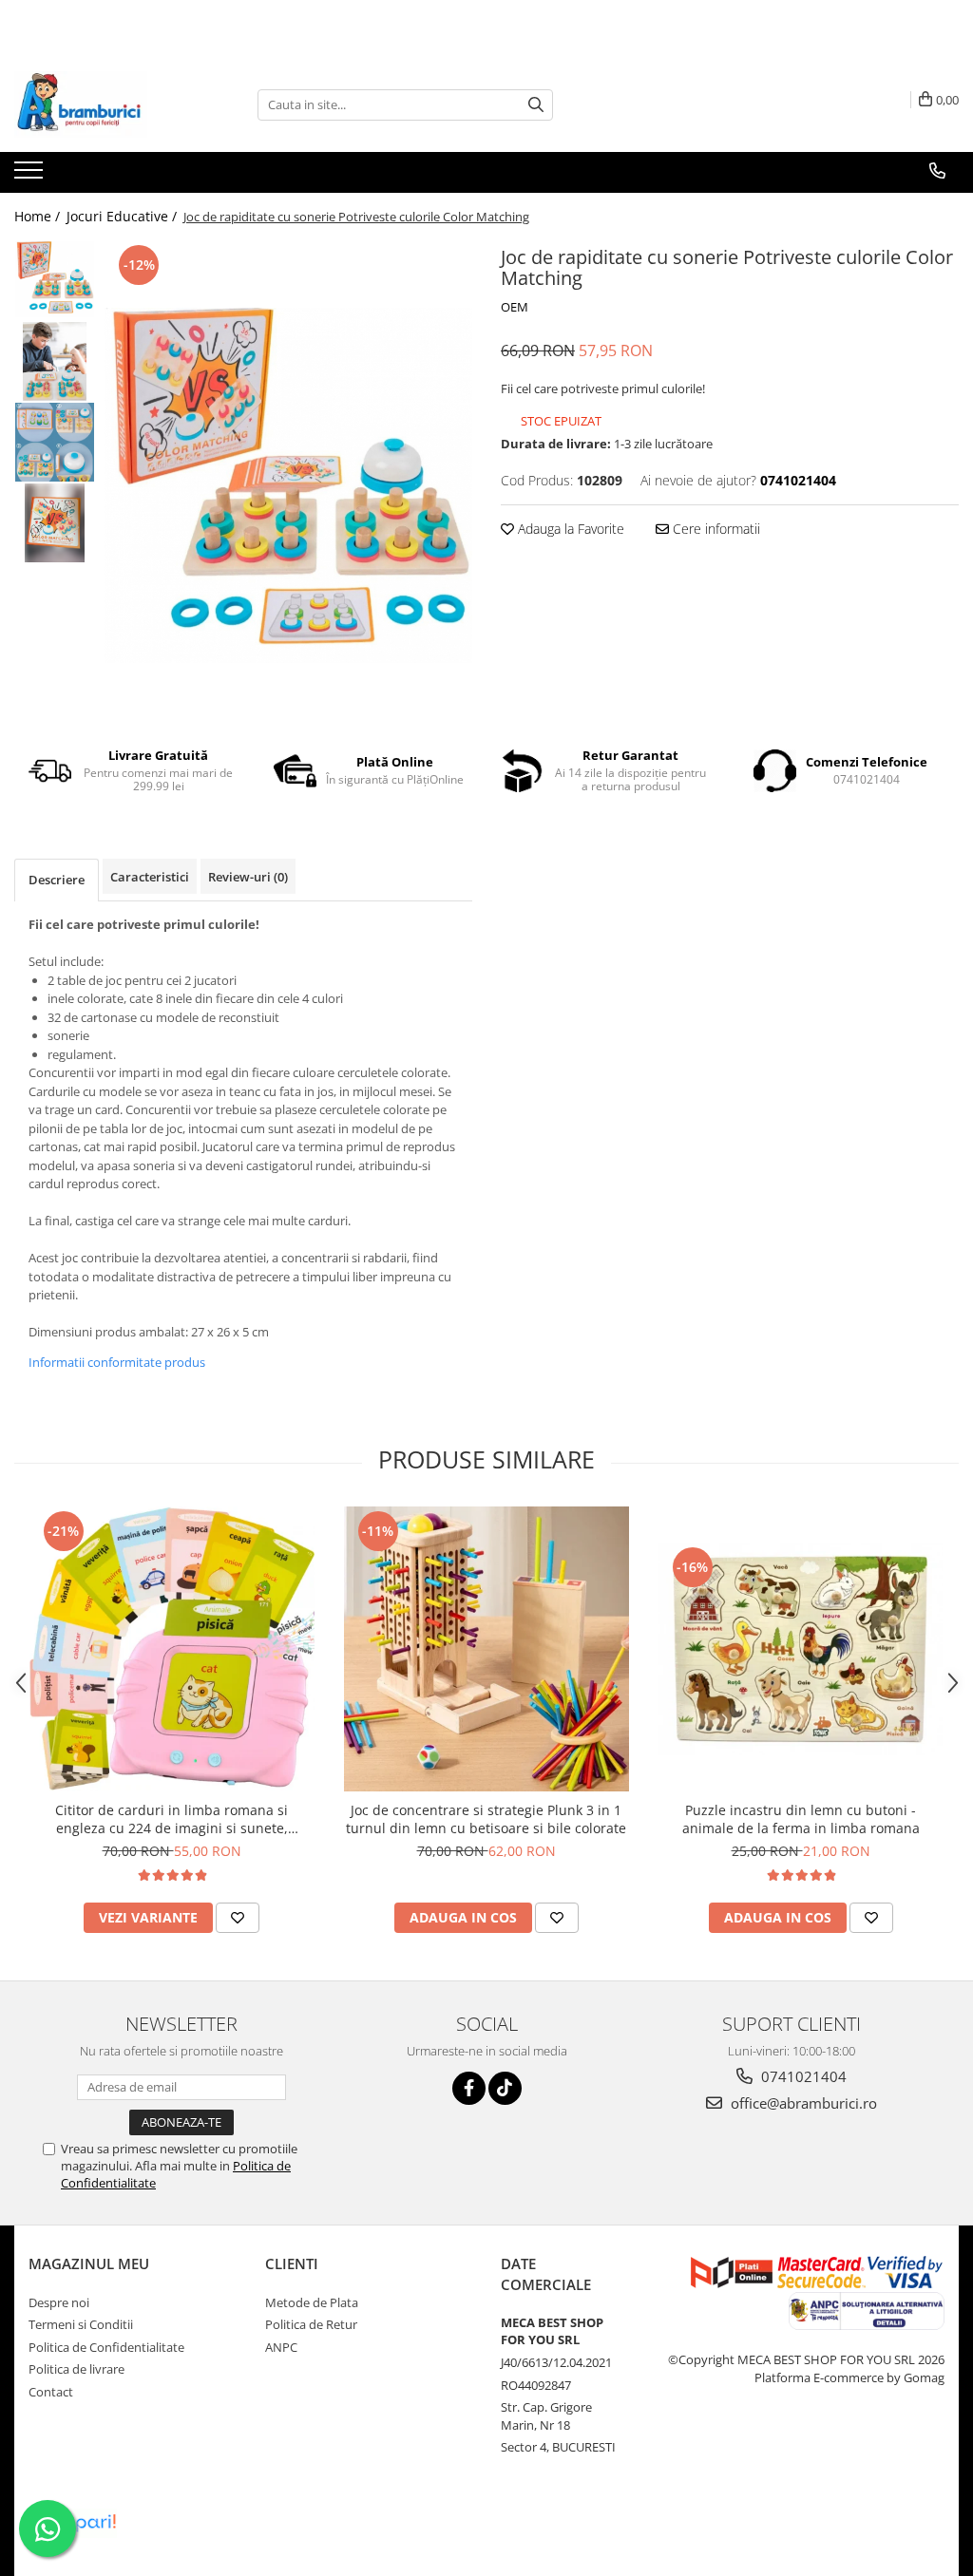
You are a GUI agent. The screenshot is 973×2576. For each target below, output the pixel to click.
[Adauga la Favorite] (238, 1918)
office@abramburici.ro (802, 2103)
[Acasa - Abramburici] (109, 104)
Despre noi (59, 2302)
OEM (515, 307)
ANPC (281, 2347)
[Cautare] (536, 105)
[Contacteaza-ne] (937, 171)
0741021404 (802, 2076)
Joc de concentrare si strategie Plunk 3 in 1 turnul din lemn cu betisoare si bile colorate (486, 1819)
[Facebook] (469, 2088)
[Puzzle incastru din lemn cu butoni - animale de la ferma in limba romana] (801, 1649)
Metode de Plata (312, 2302)
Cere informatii (715, 529)
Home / (39, 216)
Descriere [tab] (57, 880)
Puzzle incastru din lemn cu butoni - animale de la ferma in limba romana (801, 1819)
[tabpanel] (288, 485)
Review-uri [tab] (248, 877)
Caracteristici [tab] (150, 877)
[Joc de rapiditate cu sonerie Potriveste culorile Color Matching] (288, 485)
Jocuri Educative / (124, 216)
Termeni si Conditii (81, 2324)
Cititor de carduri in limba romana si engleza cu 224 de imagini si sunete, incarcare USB (172, 1819)
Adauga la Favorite (569, 529)
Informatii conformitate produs (117, 1362)
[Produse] (31, 176)
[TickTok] (505, 2088)
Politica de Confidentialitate (106, 2347)
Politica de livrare (76, 2369)
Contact (51, 2392)
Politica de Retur (311, 2324)
